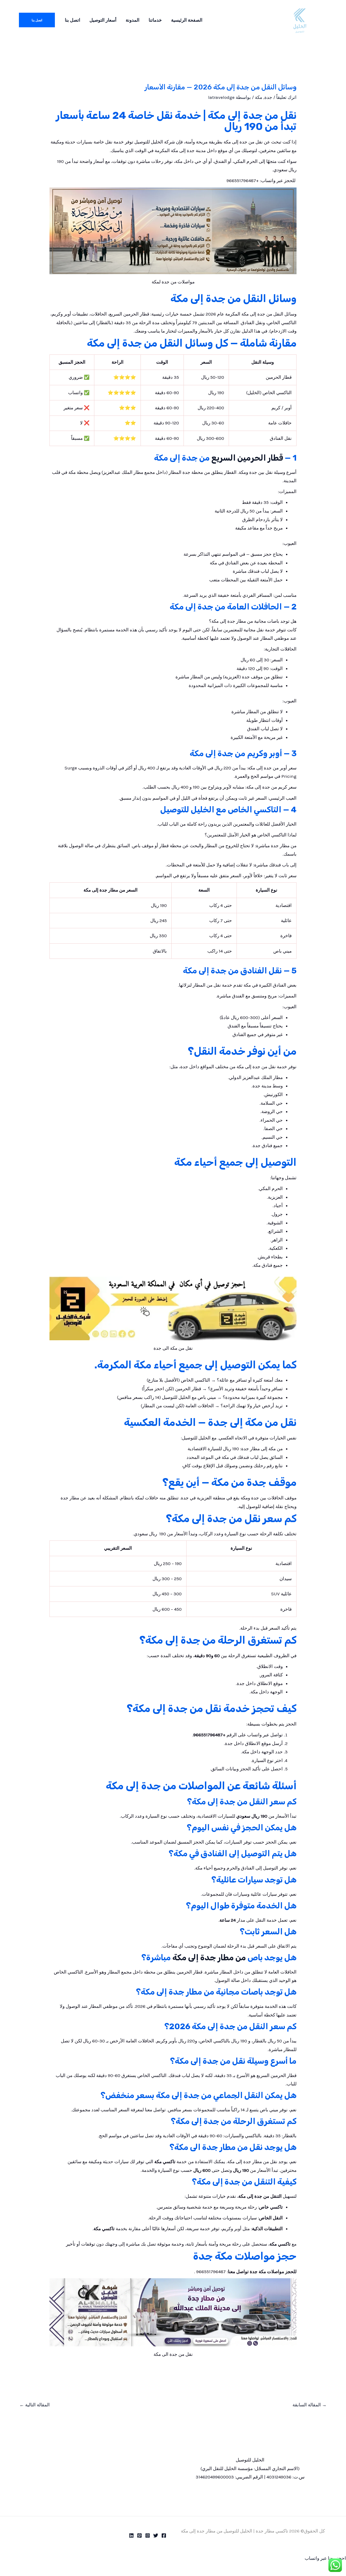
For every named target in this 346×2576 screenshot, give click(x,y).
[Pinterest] (139, 2535)
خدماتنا (155, 20)
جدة (268, 97)
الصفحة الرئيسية (187, 20)
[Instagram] (148, 2535)
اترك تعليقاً (286, 97)
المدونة (133, 20)
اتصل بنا (73, 20)
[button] (37, 20)
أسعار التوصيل (103, 20)
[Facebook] (164, 2535)
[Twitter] (156, 2535)
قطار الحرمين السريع (248, 458)
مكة (259, 97)
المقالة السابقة (310, 2405)
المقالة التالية (35, 2405)
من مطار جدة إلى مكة (209, 1958)
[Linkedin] (131, 2535)
